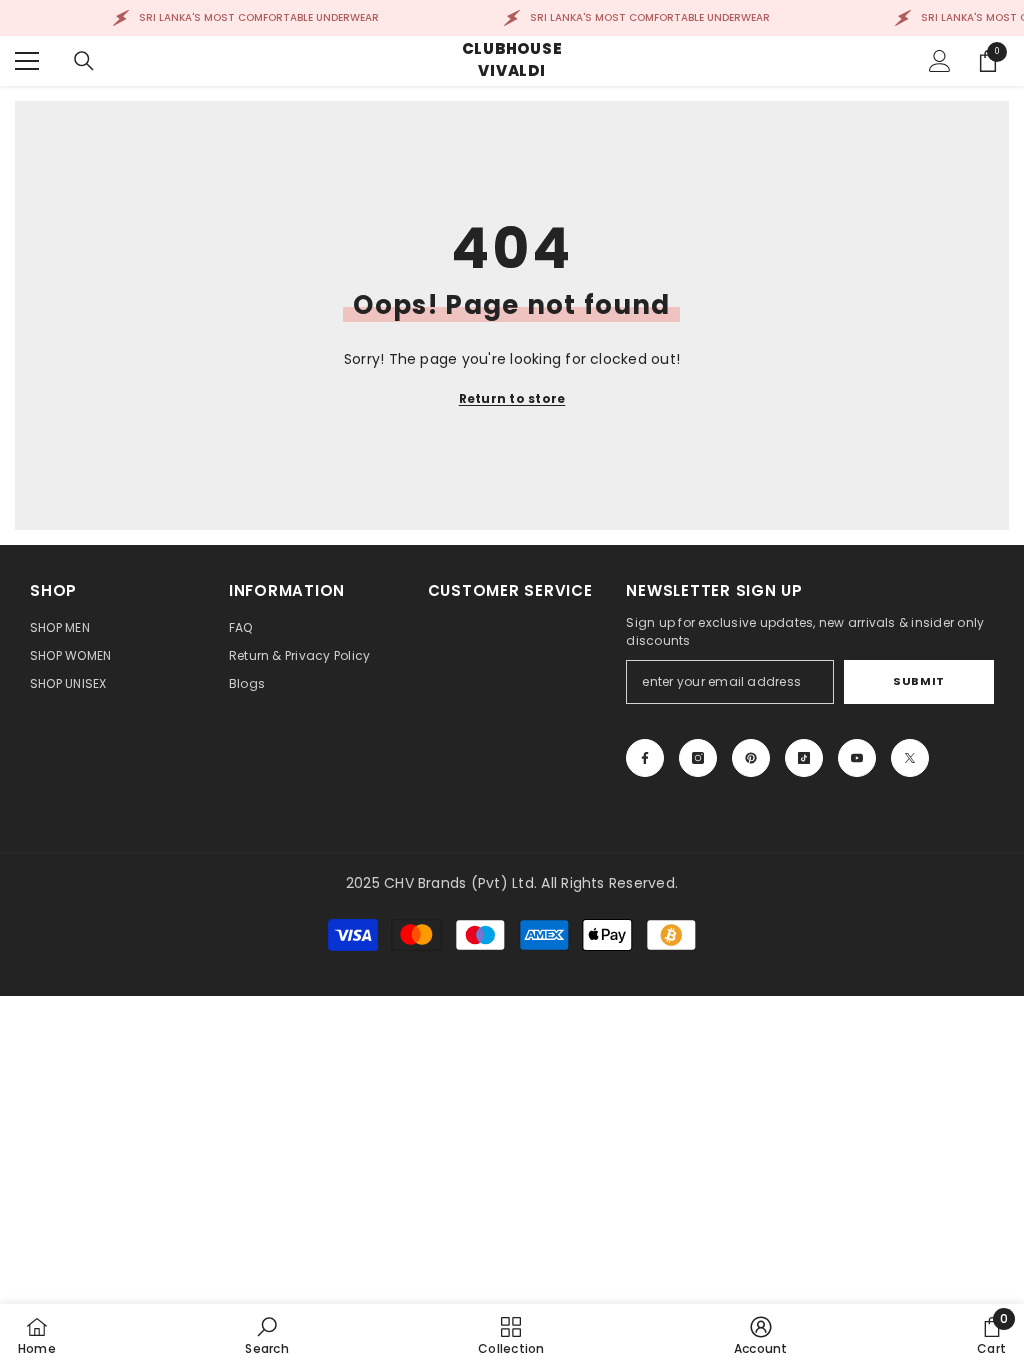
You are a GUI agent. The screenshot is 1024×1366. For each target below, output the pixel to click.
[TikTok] (804, 758)
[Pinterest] (751, 758)
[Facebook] (645, 758)
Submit (918, 681)
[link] (266, 1335)
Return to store (512, 398)
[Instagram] (698, 758)
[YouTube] (857, 758)
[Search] (84, 61)
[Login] (940, 61)
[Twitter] (910, 758)
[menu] (27, 61)
